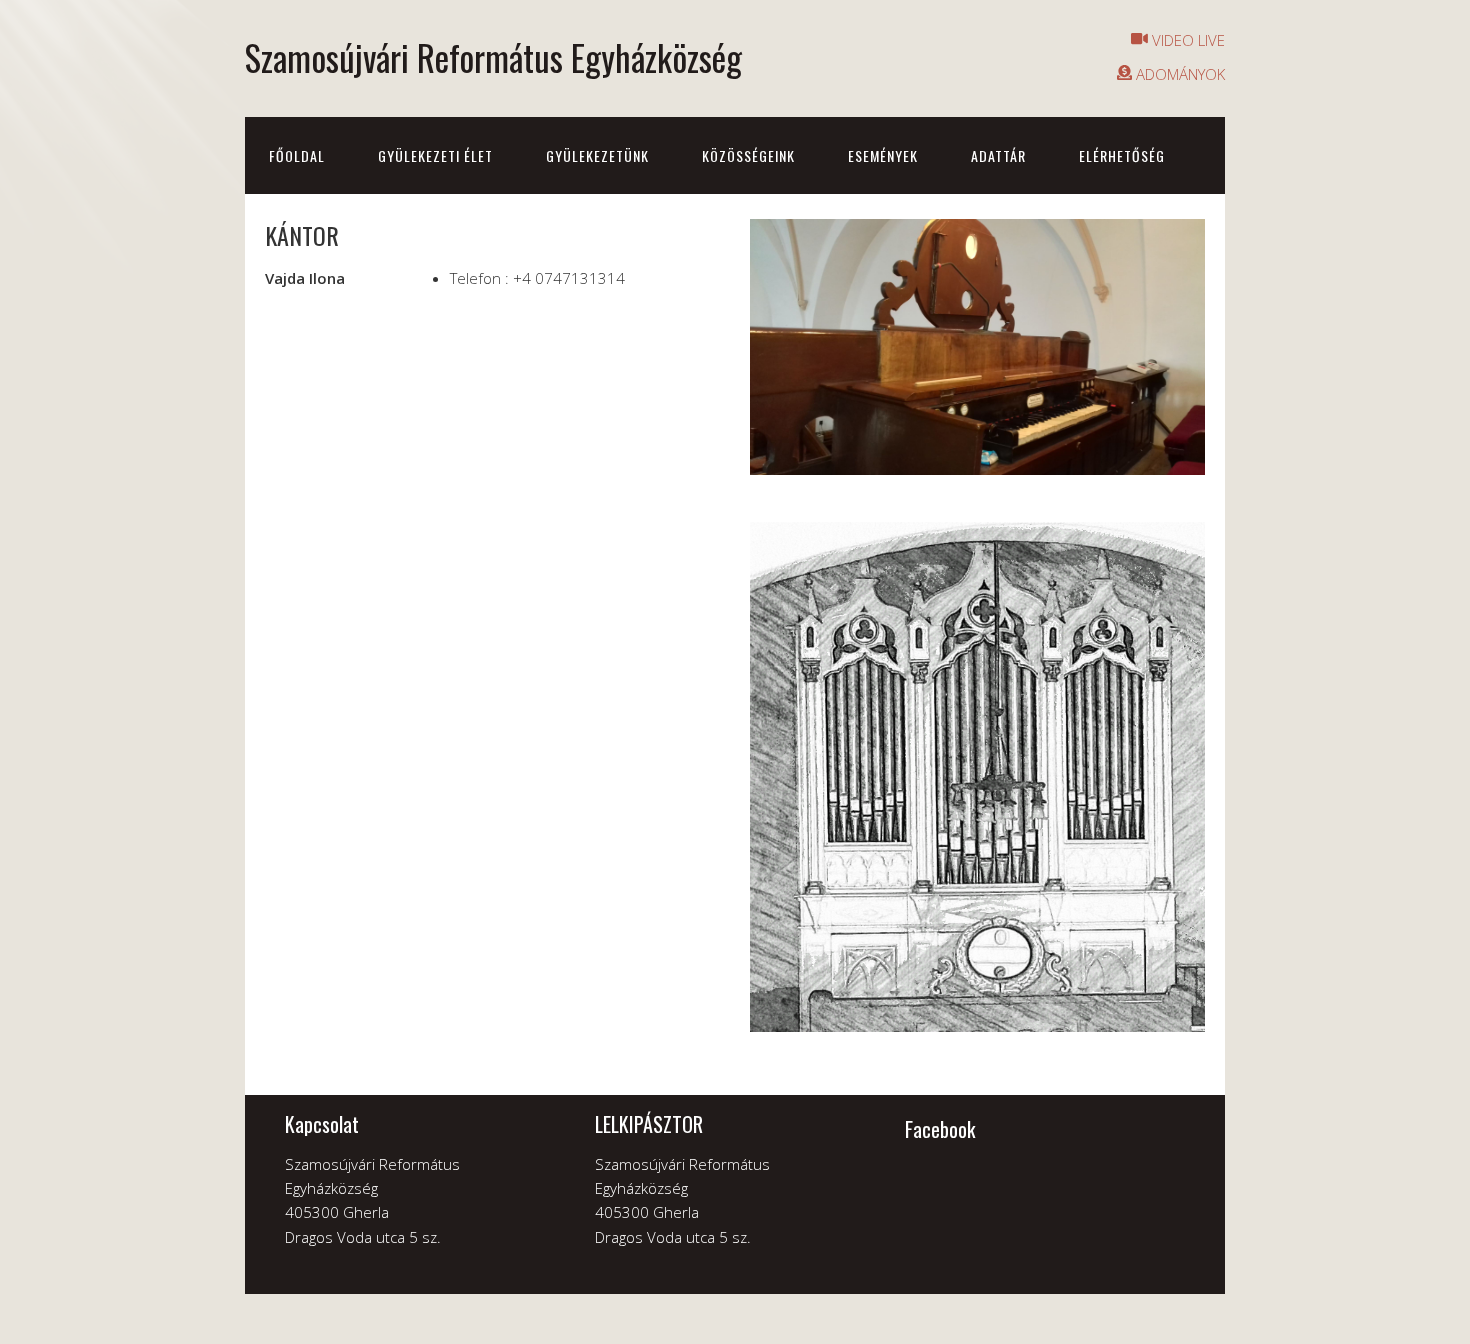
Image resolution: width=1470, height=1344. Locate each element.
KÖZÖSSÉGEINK (748, 155)
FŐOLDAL (297, 155)
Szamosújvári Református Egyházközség (493, 57)
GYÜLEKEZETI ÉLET (435, 155)
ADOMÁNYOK (1178, 74)
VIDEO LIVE (1186, 40)
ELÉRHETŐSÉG (1122, 155)
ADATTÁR (998, 155)
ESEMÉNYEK (883, 155)
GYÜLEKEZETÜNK (597, 155)
